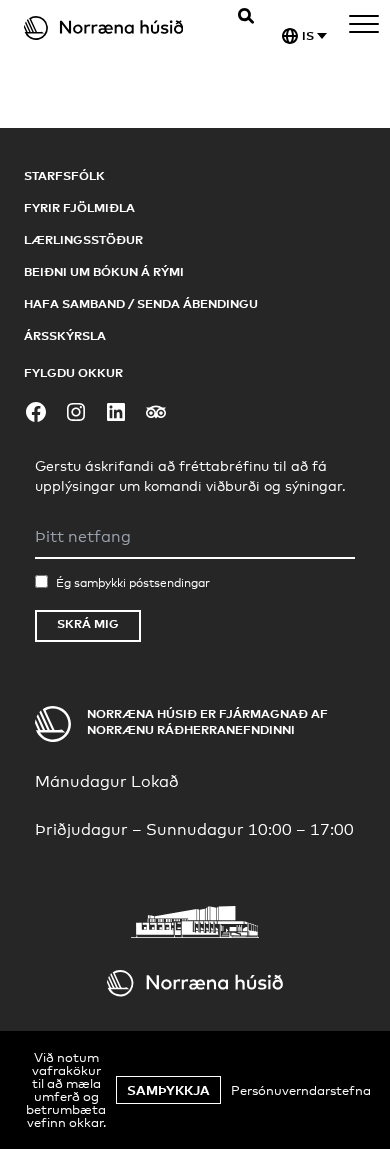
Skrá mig (88, 623)
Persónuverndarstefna (301, 1090)
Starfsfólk (64, 175)
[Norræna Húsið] (115, 28)
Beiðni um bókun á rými (104, 271)
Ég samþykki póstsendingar (133, 583)
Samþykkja (168, 1090)
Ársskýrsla (65, 335)
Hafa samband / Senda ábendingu (141, 303)
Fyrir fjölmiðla (79, 207)
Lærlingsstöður (83, 239)
